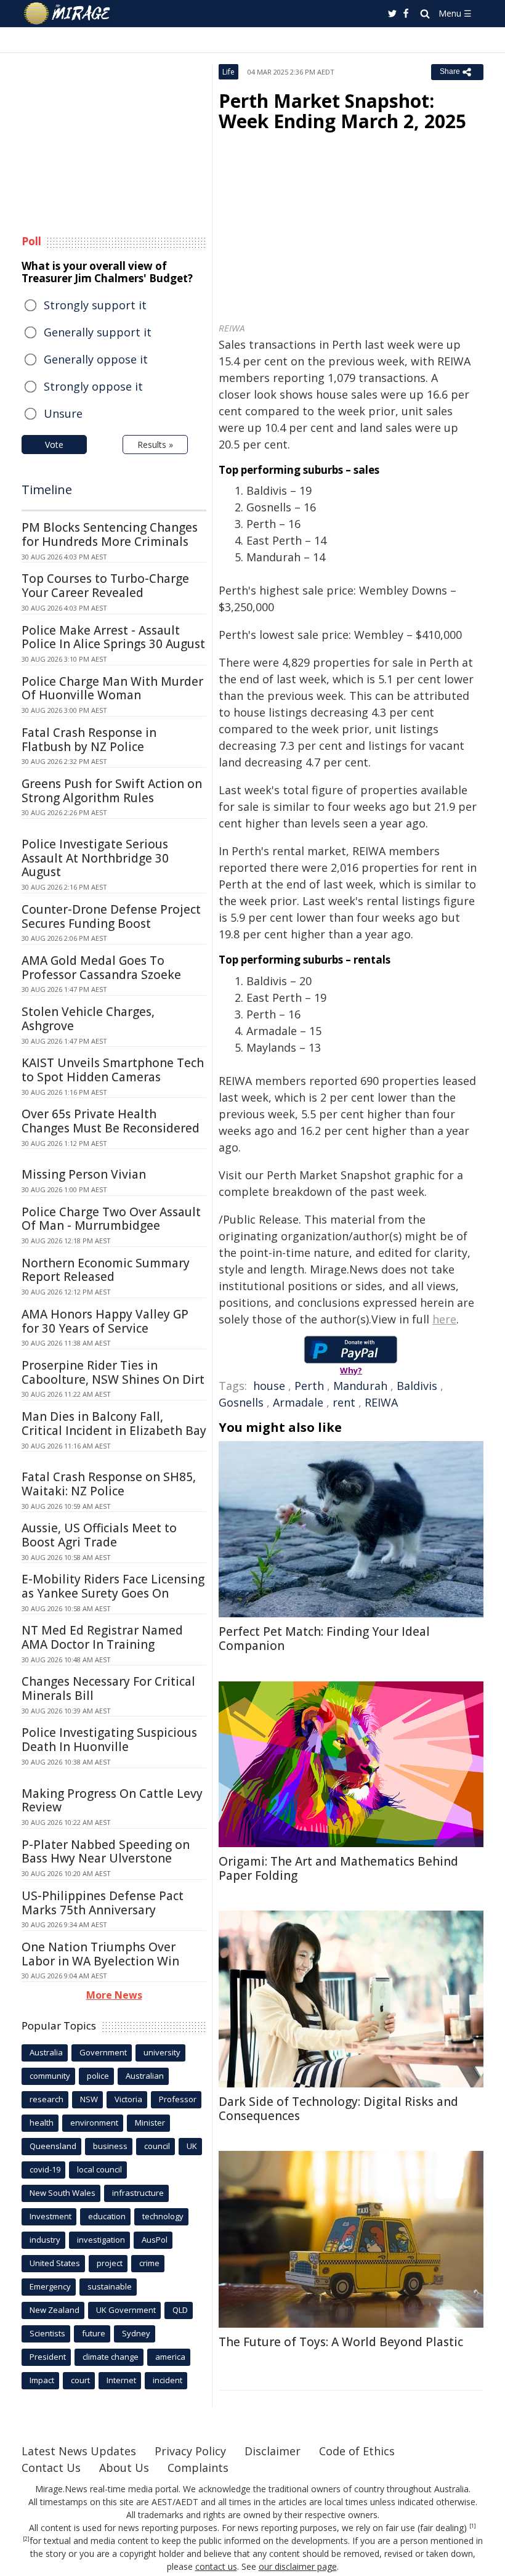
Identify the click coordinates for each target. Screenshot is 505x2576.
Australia (46, 2052)
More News (114, 1995)
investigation (101, 2240)
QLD (180, 2310)
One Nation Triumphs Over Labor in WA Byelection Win (100, 1954)
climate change (111, 2357)
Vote (54, 445)
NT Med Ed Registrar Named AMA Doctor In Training (102, 1637)
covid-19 (45, 2169)
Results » (155, 445)
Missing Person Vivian (84, 1174)
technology (163, 2216)
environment (94, 2123)
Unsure (63, 413)
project (110, 2263)
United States (55, 2263)
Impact (42, 2380)
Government (103, 2052)
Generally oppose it (96, 359)
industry (45, 2240)
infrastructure (138, 2193)
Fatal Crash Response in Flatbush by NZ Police (89, 740)
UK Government (126, 2310)
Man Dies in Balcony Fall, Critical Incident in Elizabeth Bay (114, 1424)
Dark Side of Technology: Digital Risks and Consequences (338, 2109)
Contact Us (51, 2468)
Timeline (47, 490)
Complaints (198, 2468)
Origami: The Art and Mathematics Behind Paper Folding (338, 1868)
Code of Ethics (357, 2451)
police (98, 2076)
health (42, 2123)
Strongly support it (95, 305)
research (46, 2099)
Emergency (50, 2286)
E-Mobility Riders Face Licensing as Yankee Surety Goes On (113, 1586)
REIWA (381, 1402)
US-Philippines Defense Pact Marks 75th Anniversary (103, 1903)
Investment (50, 2216)
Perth (309, 1386)
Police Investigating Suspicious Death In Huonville (109, 1740)
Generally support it (98, 332)
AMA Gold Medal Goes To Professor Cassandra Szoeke (101, 968)
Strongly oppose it (93, 386)
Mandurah (360, 1386)
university (162, 2052)
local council (99, 2169)
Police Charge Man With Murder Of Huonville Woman (112, 689)
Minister (150, 2123)
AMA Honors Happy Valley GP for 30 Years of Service (105, 1321)
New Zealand (55, 2310)
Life (228, 72)
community (50, 2076)
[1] (473, 2526)
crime (149, 2263)
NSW (89, 2099)
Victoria (128, 2099)
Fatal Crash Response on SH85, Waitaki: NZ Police (109, 1484)
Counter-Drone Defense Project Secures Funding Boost (111, 916)
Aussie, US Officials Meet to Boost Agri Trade (99, 1535)
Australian (145, 2076)
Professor (178, 2099)
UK (192, 2146)
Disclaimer (273, 2451)
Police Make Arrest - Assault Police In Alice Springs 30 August (113, 637)
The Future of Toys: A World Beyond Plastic (341, 2342)
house (269, 1386)
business (110, 2146)
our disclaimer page (298, 2566)
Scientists (47, 2333)
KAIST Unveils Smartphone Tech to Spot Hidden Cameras (113, 1070)
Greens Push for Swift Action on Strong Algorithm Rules (112, 791)
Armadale (298, 1402)
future (94, 2333)
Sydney (136, 2333)
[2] (26, 2539)
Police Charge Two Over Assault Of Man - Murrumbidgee (111, 1219)
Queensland (53, 2146)
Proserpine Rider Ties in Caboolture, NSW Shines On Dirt (113, 1372)
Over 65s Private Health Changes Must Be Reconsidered (111, 1121)
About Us (124, 2468)
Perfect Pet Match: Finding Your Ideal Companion (324, 1639)
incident (168, 2380)
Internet (121, 2380)
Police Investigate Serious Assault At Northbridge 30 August (95, 858)
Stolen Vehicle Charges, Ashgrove (88, 1019)
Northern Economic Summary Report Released (106, 1270)
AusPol (155, 2240)
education (107, 2216)
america (170, 2357)
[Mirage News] (68, 14)
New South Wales (63, 2193)
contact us (216, 2566)
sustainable (110, 2286)
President (48, 2357)
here (444, 1319)
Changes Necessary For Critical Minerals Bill (108, 1688)
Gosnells (241, 1402)
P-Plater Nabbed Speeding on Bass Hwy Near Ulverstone (106, 1852)
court (80, 2380)
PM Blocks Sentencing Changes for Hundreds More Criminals (110, 534)
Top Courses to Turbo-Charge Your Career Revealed (105, 586)
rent (344, 1402)
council (157, 2146)
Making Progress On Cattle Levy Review (112, 1801)
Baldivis (417, 1386)
